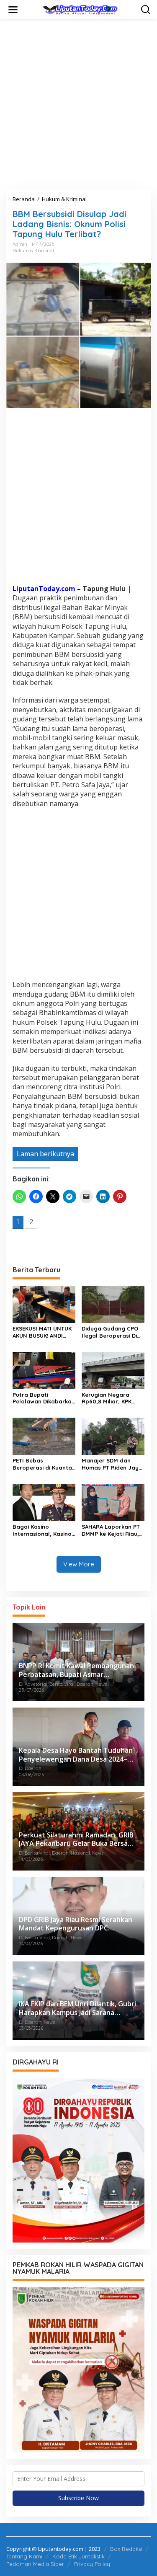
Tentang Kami (24, 2556)
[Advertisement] (78, 104)
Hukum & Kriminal (33, 251)
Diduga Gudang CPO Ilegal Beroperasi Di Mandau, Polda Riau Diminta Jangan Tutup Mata (112, 1332)
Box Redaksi (126, 2549)
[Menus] (13, 10)
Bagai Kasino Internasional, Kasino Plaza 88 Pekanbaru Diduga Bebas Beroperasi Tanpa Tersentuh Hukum (42, 1530)
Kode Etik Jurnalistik (78, 2556)
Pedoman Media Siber (35, 2564)
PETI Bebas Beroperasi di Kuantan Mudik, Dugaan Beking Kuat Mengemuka (44, 1464)
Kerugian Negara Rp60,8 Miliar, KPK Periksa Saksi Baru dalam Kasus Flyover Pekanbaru (111, 1398)
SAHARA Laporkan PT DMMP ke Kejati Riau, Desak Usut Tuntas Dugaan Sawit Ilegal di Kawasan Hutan (113, 1530)
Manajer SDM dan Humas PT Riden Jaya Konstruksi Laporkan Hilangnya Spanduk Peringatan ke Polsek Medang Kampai (112, 1464)
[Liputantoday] (80, 9)
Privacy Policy (92, 2564)
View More (79, 1564)
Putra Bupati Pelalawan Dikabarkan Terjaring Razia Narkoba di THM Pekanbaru (44, 1398)
